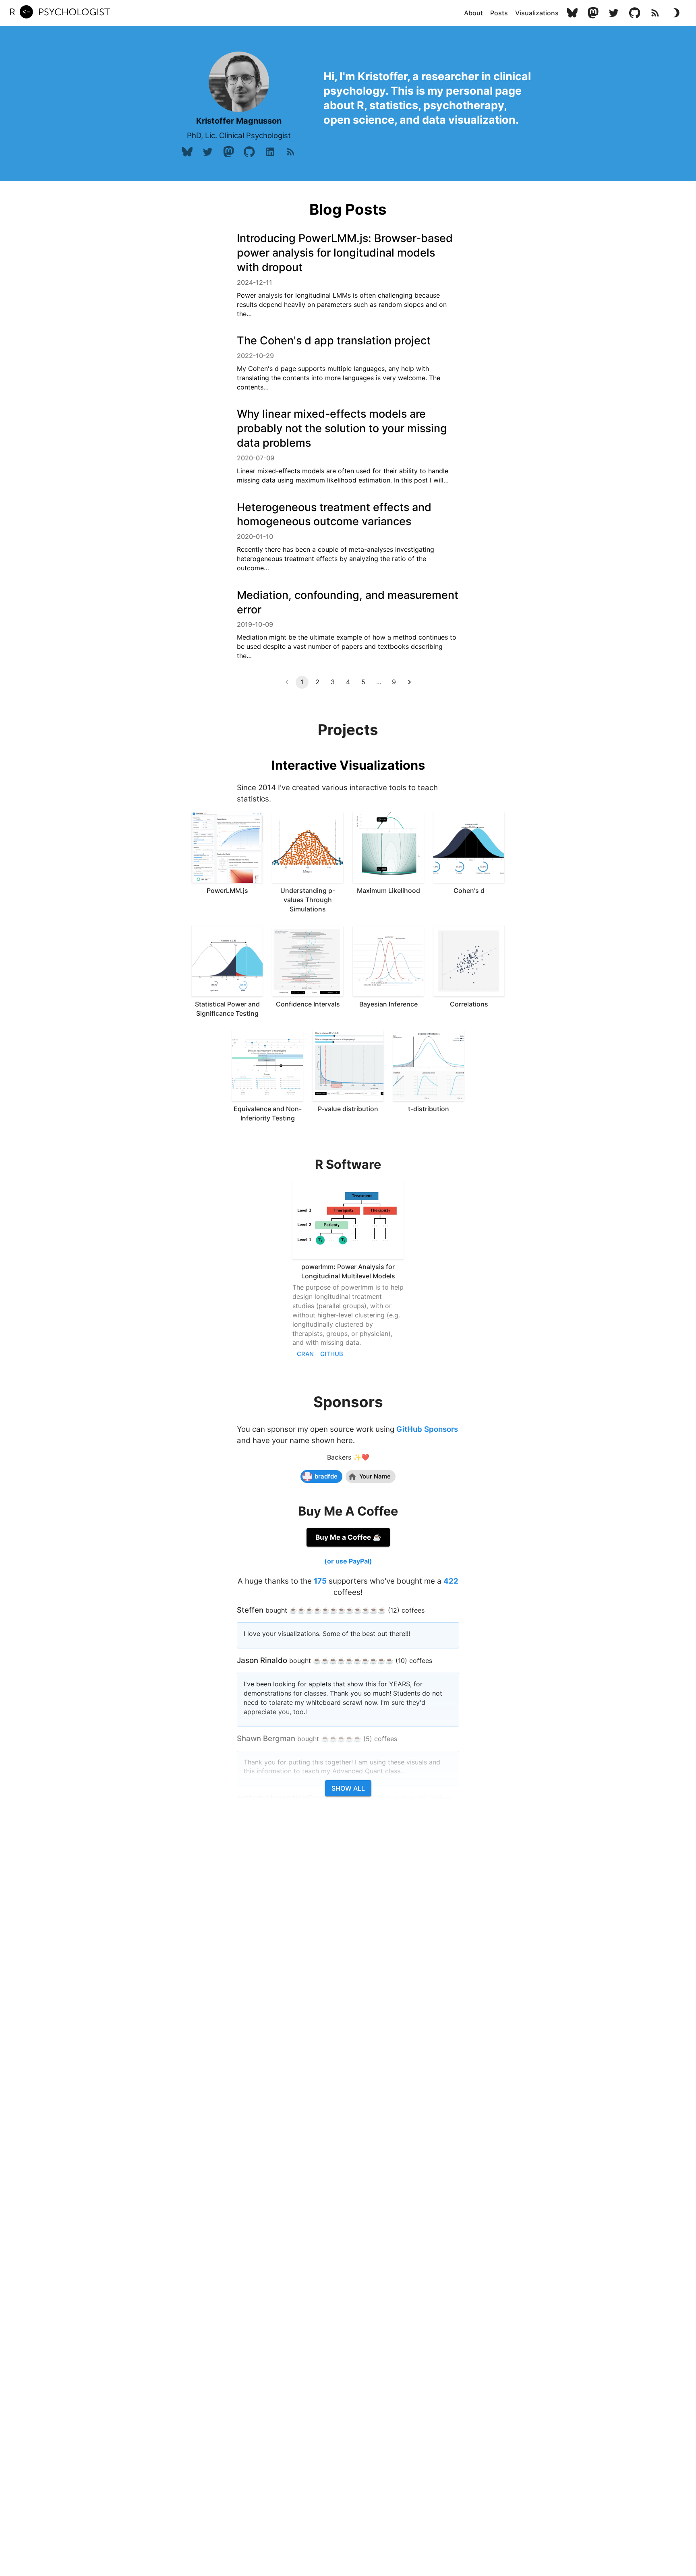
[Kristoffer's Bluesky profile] (572, 13)
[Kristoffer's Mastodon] (593, 13)
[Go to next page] (409, 682)
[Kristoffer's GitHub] (635, 13)
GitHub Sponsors (427, 1429)
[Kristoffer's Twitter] (614, 13)
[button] (473, 13)
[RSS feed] (655, 13)
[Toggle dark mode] (676, 13)
